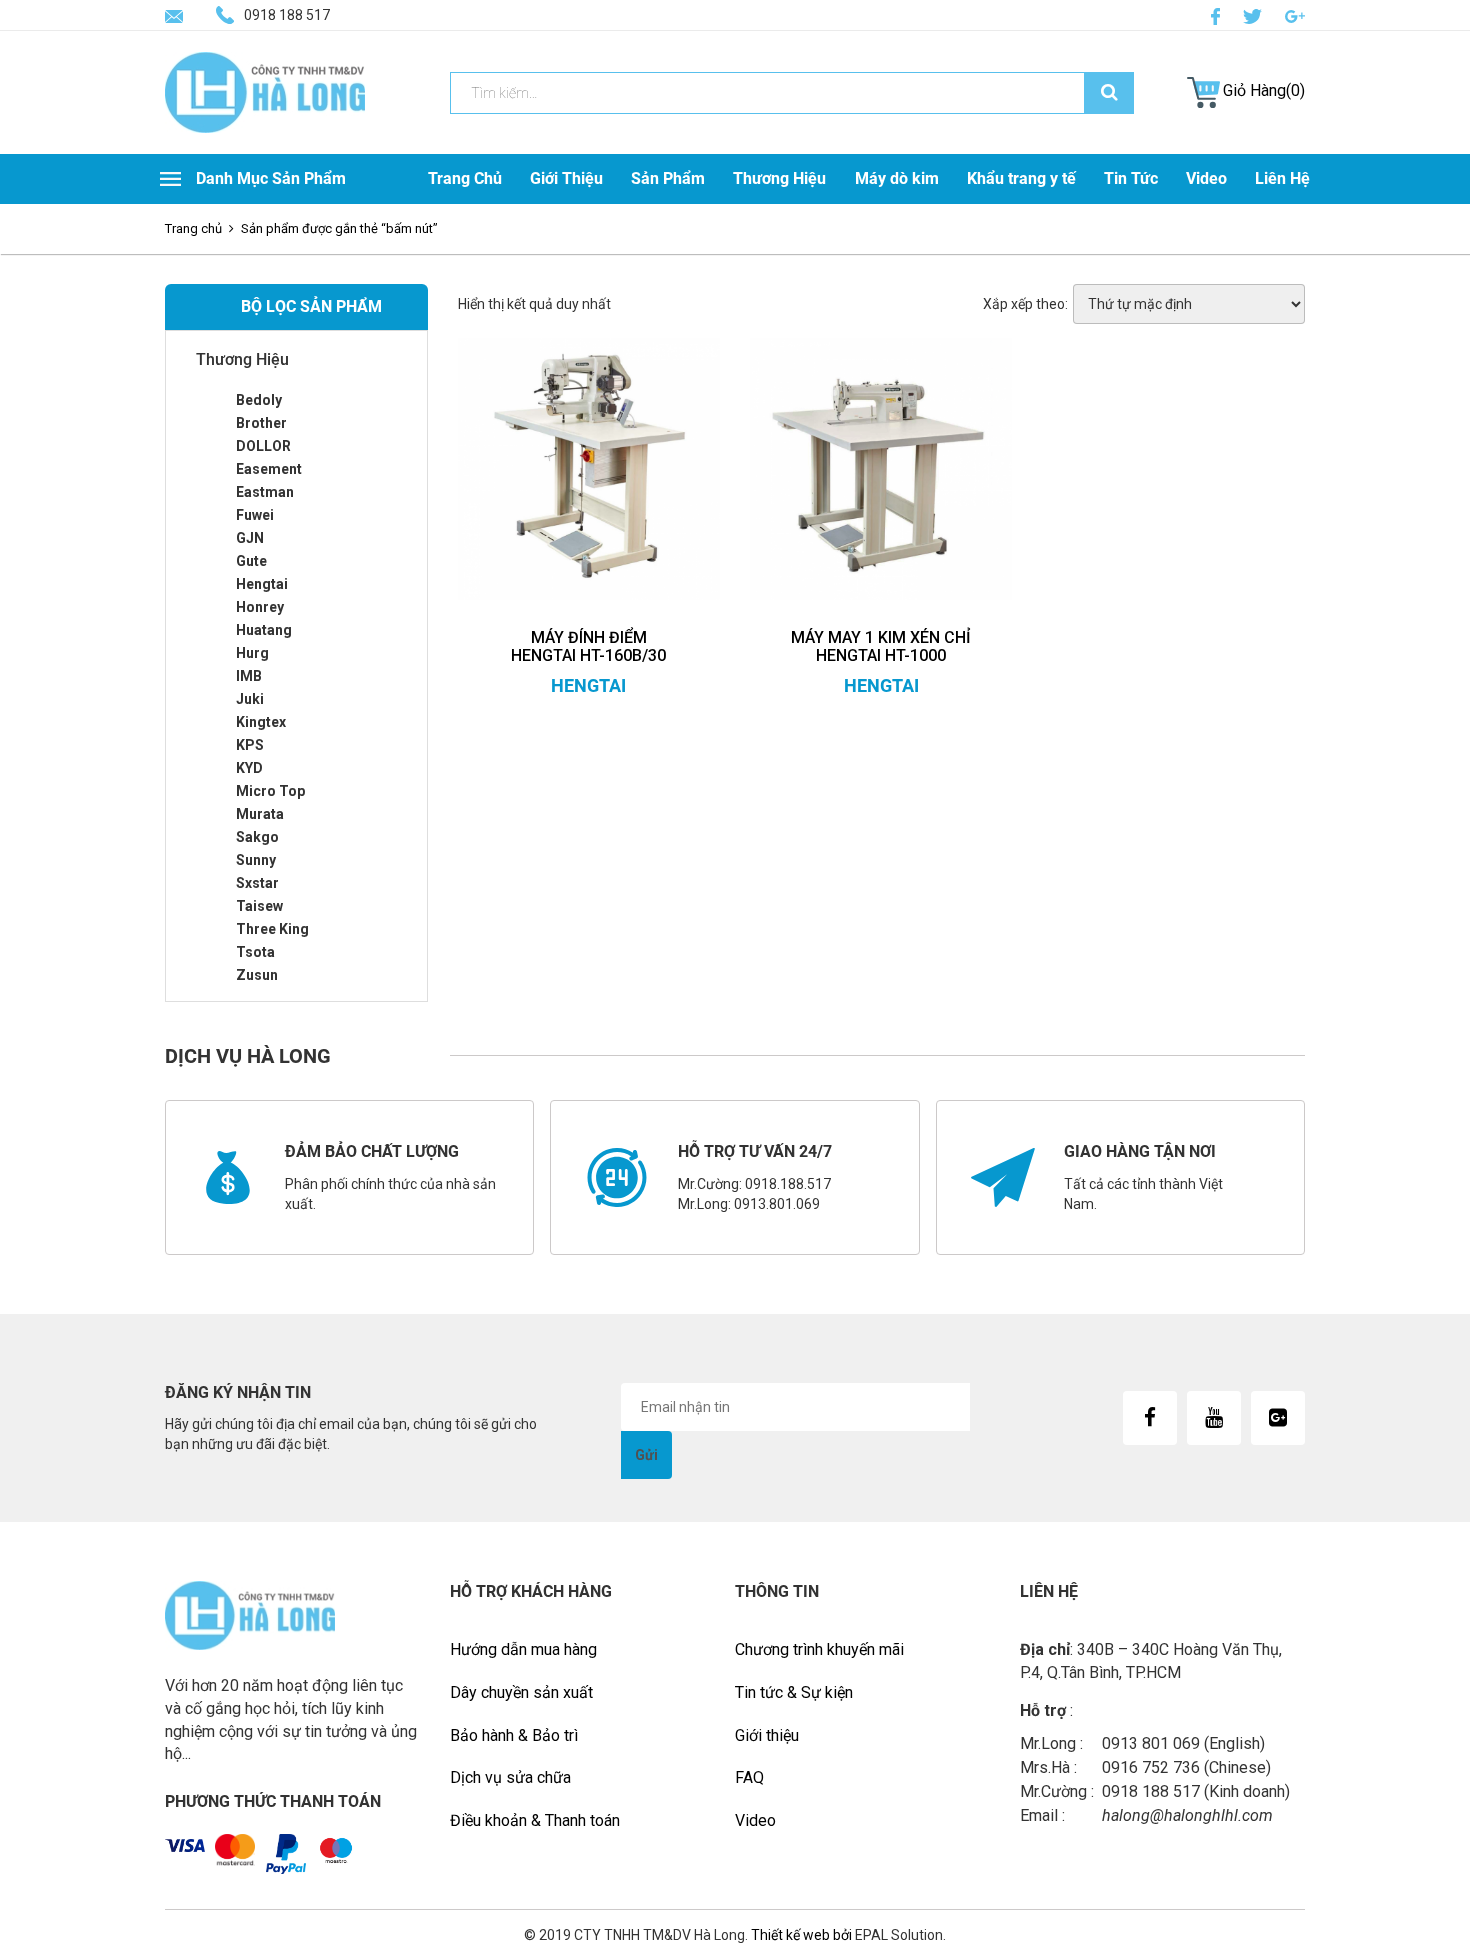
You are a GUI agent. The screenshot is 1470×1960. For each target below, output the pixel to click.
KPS (250, 745)
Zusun (257, 975)
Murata (260, 814)
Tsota (255, 952)
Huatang (264, 630)
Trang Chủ (465, 178)
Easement (269, 469)
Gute (251, 561)
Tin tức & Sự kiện (794, 1692)
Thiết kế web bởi (800, 1935)
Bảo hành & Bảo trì (514, 1735)
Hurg (252, 653)
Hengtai (262, 584)
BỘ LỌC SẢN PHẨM (311, 306)
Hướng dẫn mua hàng (523, 1649)
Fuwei (255, 515)
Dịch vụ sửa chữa (510, 1777)
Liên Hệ (1282, 178)
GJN (250, 538)
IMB (249, 676)
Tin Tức (1131, 178)
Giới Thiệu (566, 178)
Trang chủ (193, 228)
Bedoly (259, 400)
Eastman (265, 492)
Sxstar (257, 883)
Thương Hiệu (779, 178)
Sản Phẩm (668, 178)
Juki (250, 699)
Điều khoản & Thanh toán (535, 1820)
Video (1206, 178)
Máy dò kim (897, 178)
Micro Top (270, 791)
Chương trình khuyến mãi (819, 1649)
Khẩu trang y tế (1021, 178)
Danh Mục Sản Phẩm (271, 178)
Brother (261, 423)
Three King (272, 929)
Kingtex (261, 722)
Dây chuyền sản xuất (521, 1692)
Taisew (259, 906)
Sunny (256, 860)
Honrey (260, 607)
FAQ (749, 1777)
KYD (249, 768)
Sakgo (257, 837)
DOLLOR (263, 446)
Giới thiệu (767, 1735)
